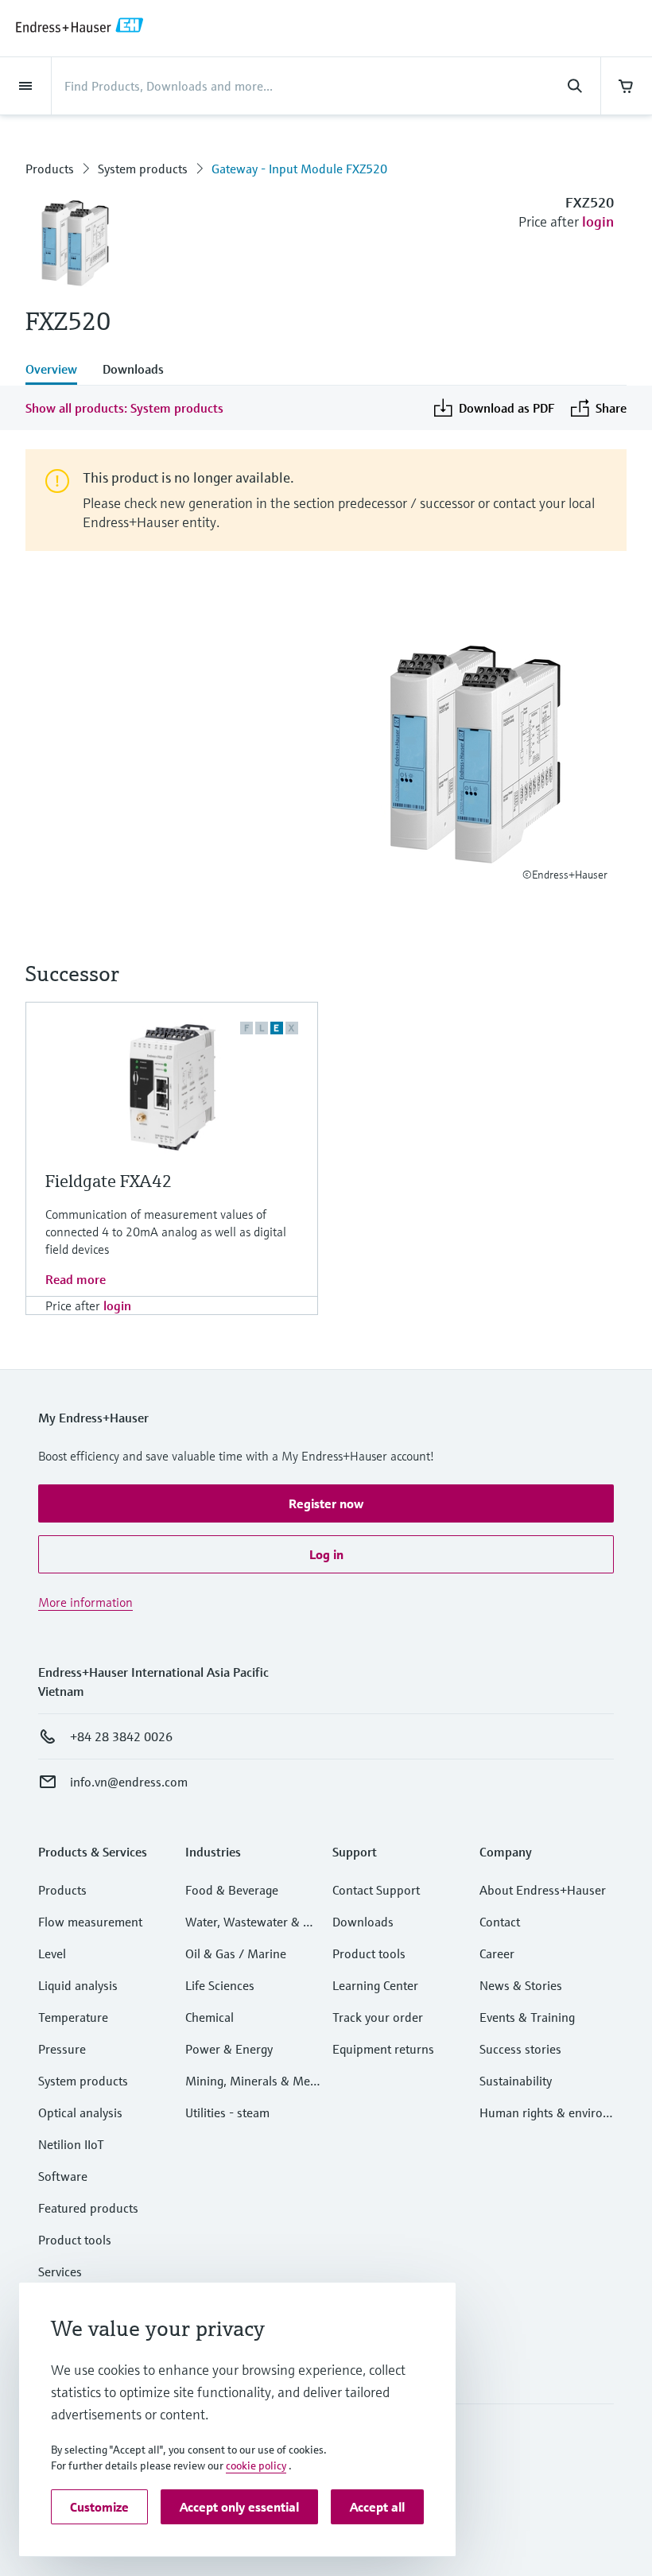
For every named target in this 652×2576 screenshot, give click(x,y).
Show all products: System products (124, 408)
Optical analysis (80, 2112)
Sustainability (516, 2081)
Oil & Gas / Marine (236, 1953)
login (598, 221)
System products (143, 169)
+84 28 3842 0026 (121, 1736)
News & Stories (521, 1985)
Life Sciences (220, 1985)
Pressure (62, 2049)
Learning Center (375, 1985)
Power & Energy (229, 2049)
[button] (326, 1503)
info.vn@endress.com (129, 1782)
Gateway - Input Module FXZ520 (299, 169)
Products (50, 169)
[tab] (58, 370)
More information (85, 1602)
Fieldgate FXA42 (109, 1181)
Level (52, 1953)
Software (63, 2176)
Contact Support (376, 1890)
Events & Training (527, 2017)
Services (60, 2271)
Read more (76, 1279)
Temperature (73, 2017)
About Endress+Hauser (543, 1890)
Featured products (88, 2208)
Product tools (75, 2240)
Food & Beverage (232, 1890)
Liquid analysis (78, 1985)
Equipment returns (383, 2049)
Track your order (378, 2017)
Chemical (210, 2017)
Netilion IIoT (71, 2144)
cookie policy (256, 2465)
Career (497, 1953)
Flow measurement (90, 1922)
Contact (500, 1922)
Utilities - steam (227, 2112)
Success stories (520, 2049)
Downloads (363, 1922)
